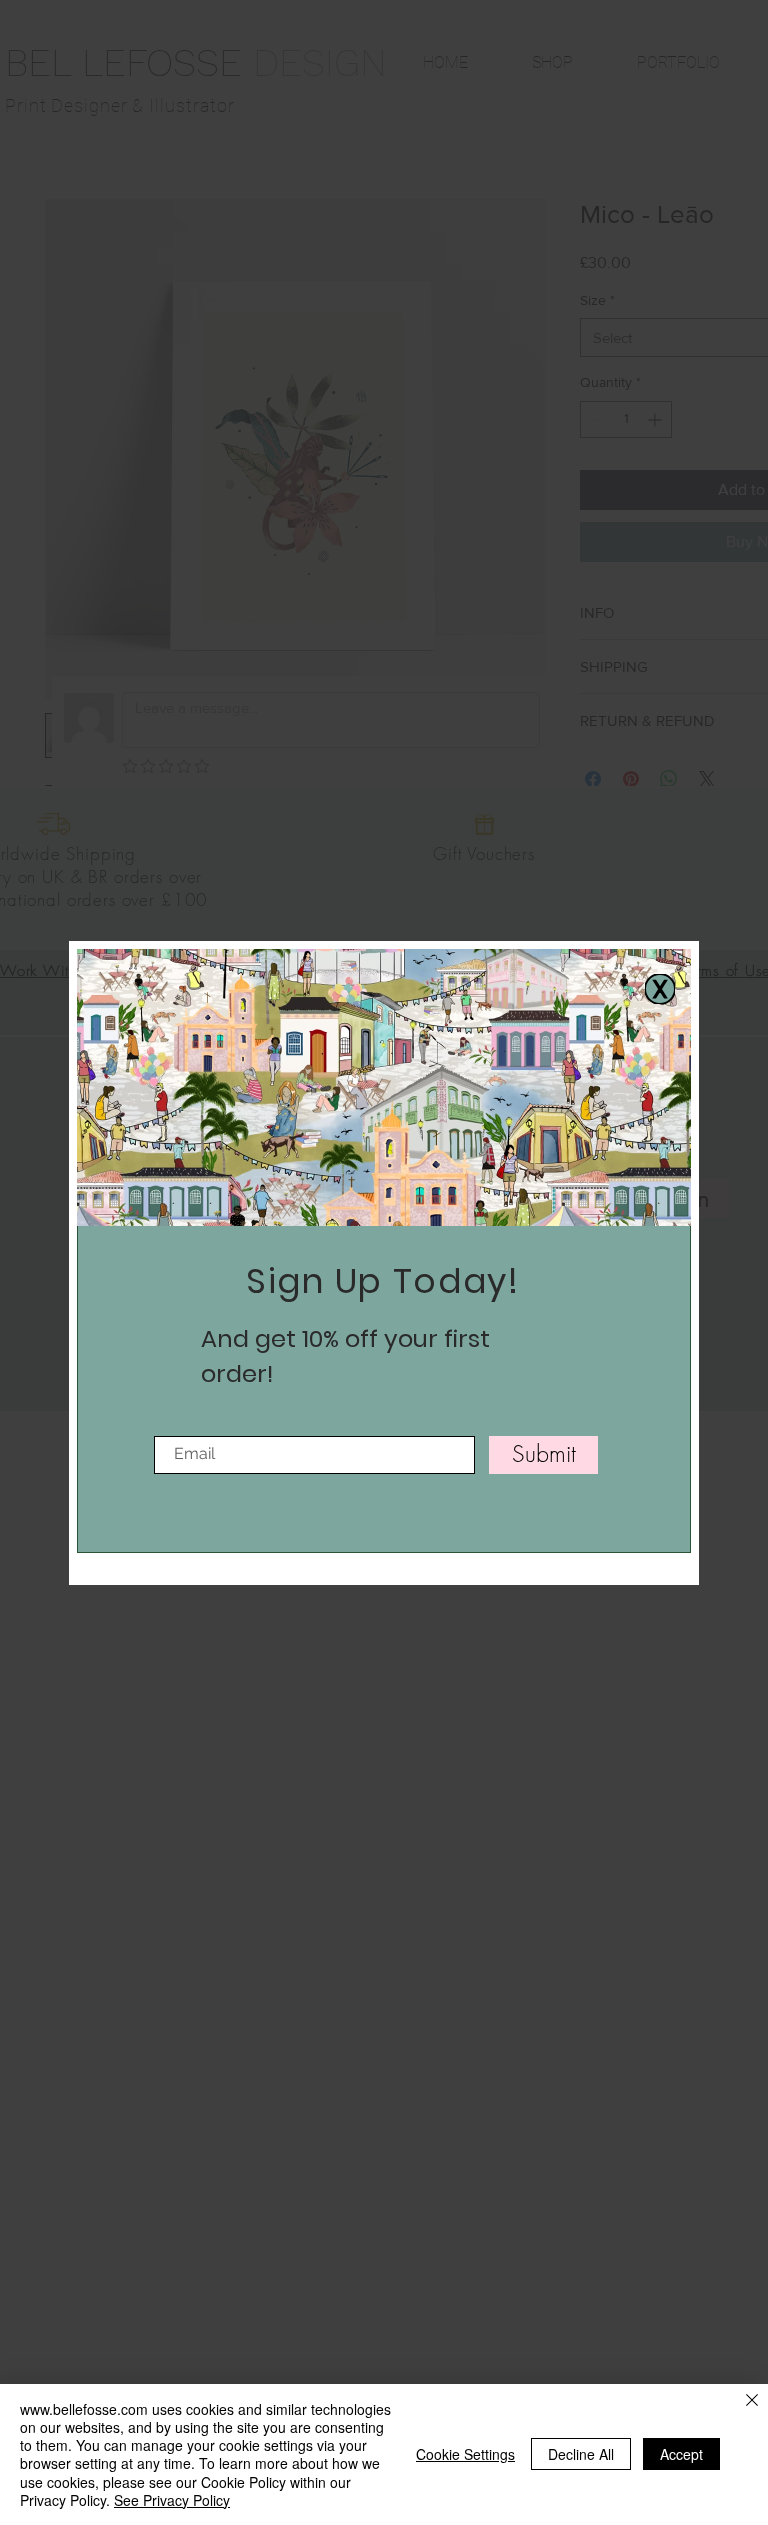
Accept (681, 2454)
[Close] (752, 2401)
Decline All (581, 2454)
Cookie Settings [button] (465, 2454)
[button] (660, 989)
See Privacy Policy (172, 2500)
